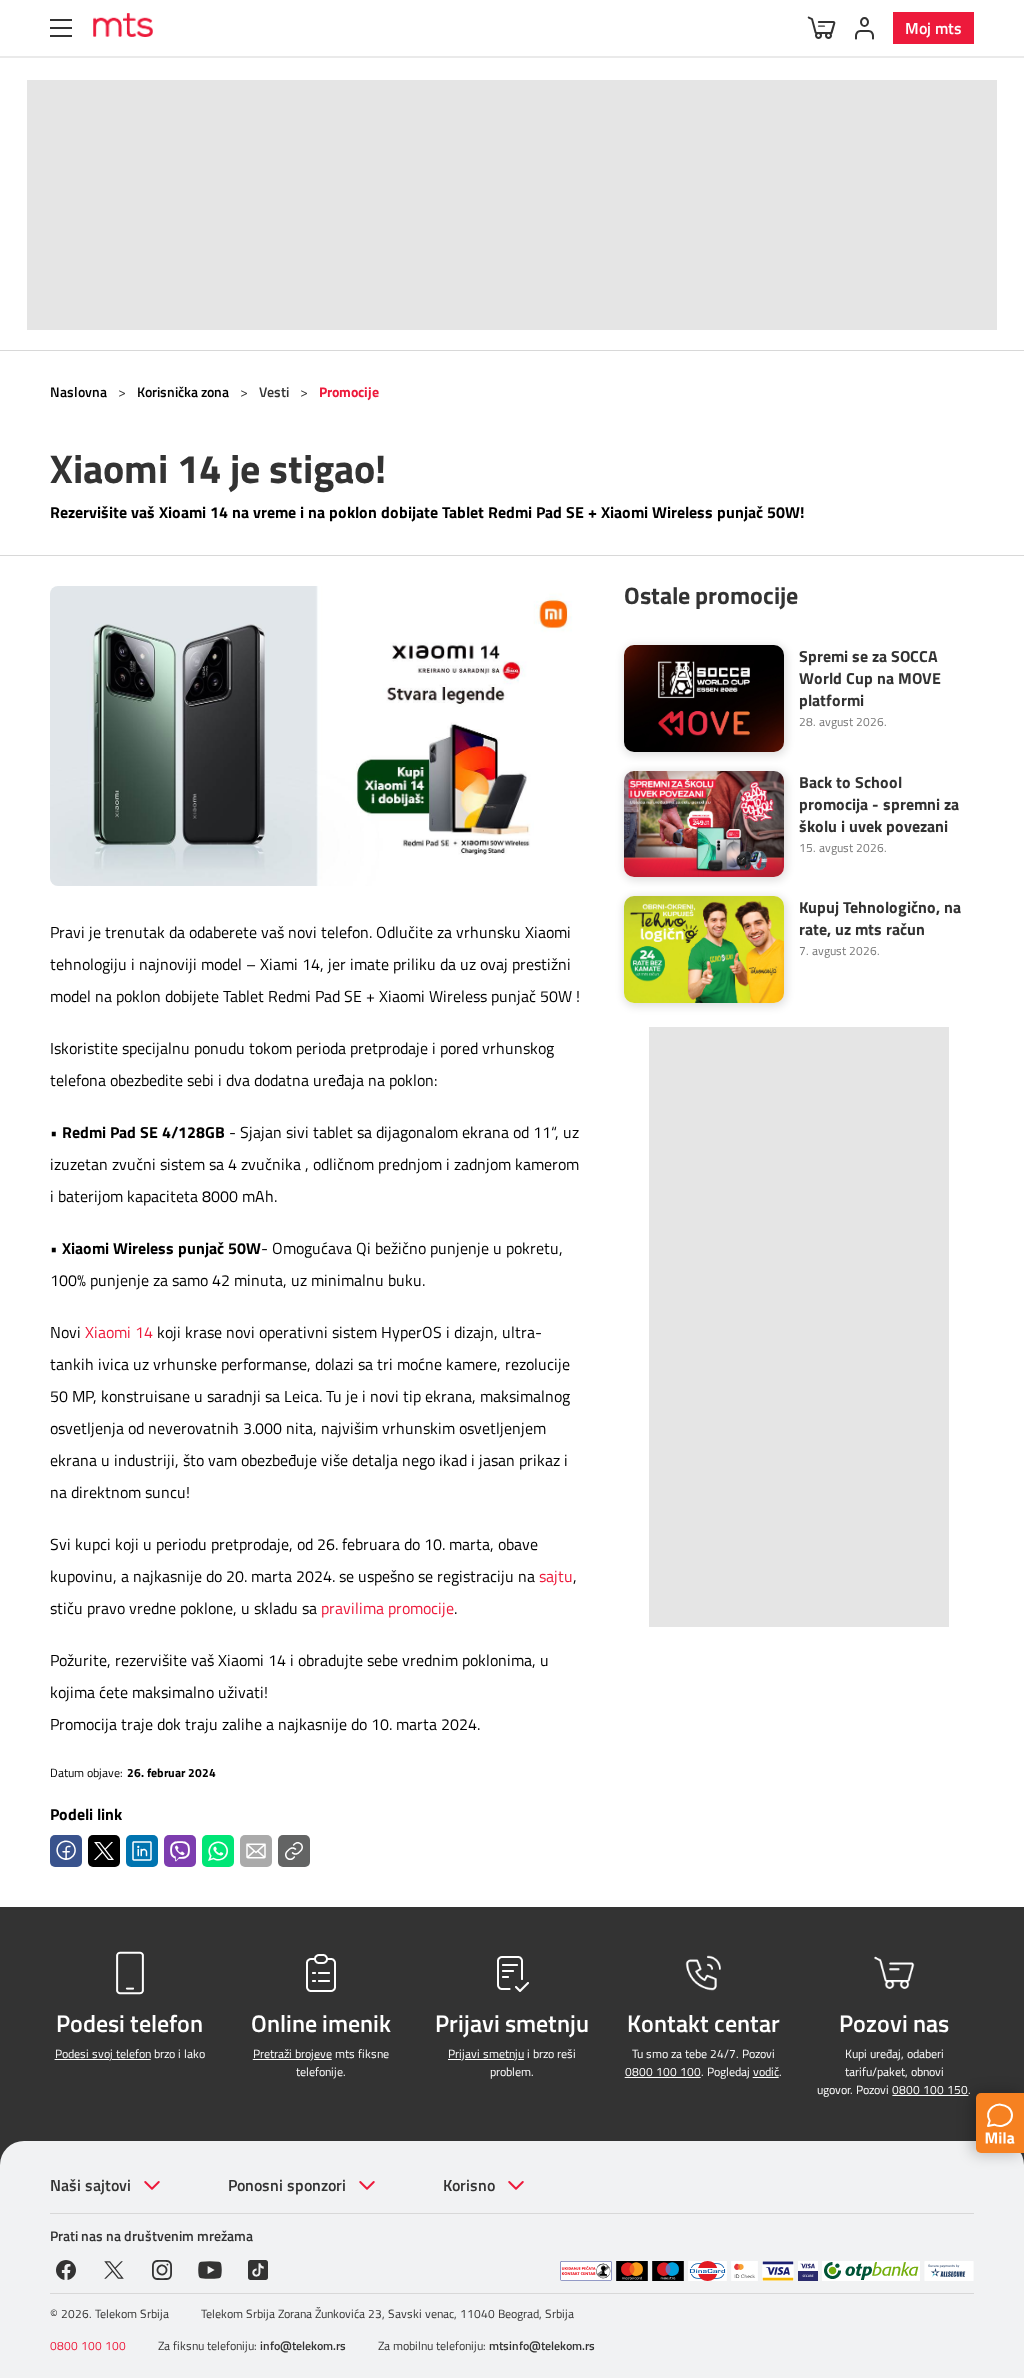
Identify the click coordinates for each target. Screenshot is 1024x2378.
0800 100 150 (930, 2089)
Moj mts (933, 28)
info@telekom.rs (303, 2345)
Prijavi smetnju (486, 2053)
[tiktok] (258, 2268)
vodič (766, 2071)
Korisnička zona (183, 391)
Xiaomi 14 (119, 1332)
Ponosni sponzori (287, 2185)
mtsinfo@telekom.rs (542, 2345)
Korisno (469, 2185)
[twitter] (114, 2268)
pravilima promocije (387, 1608)
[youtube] (210, 2268)
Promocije (349, 391)
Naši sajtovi (90, 2185)
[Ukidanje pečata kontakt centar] (586, 2271)
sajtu (556, 1576)
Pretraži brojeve (292, 2053)
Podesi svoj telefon (103, 2053)
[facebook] (66, 2268)
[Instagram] (162, 2268)
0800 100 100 (663, 2071)
